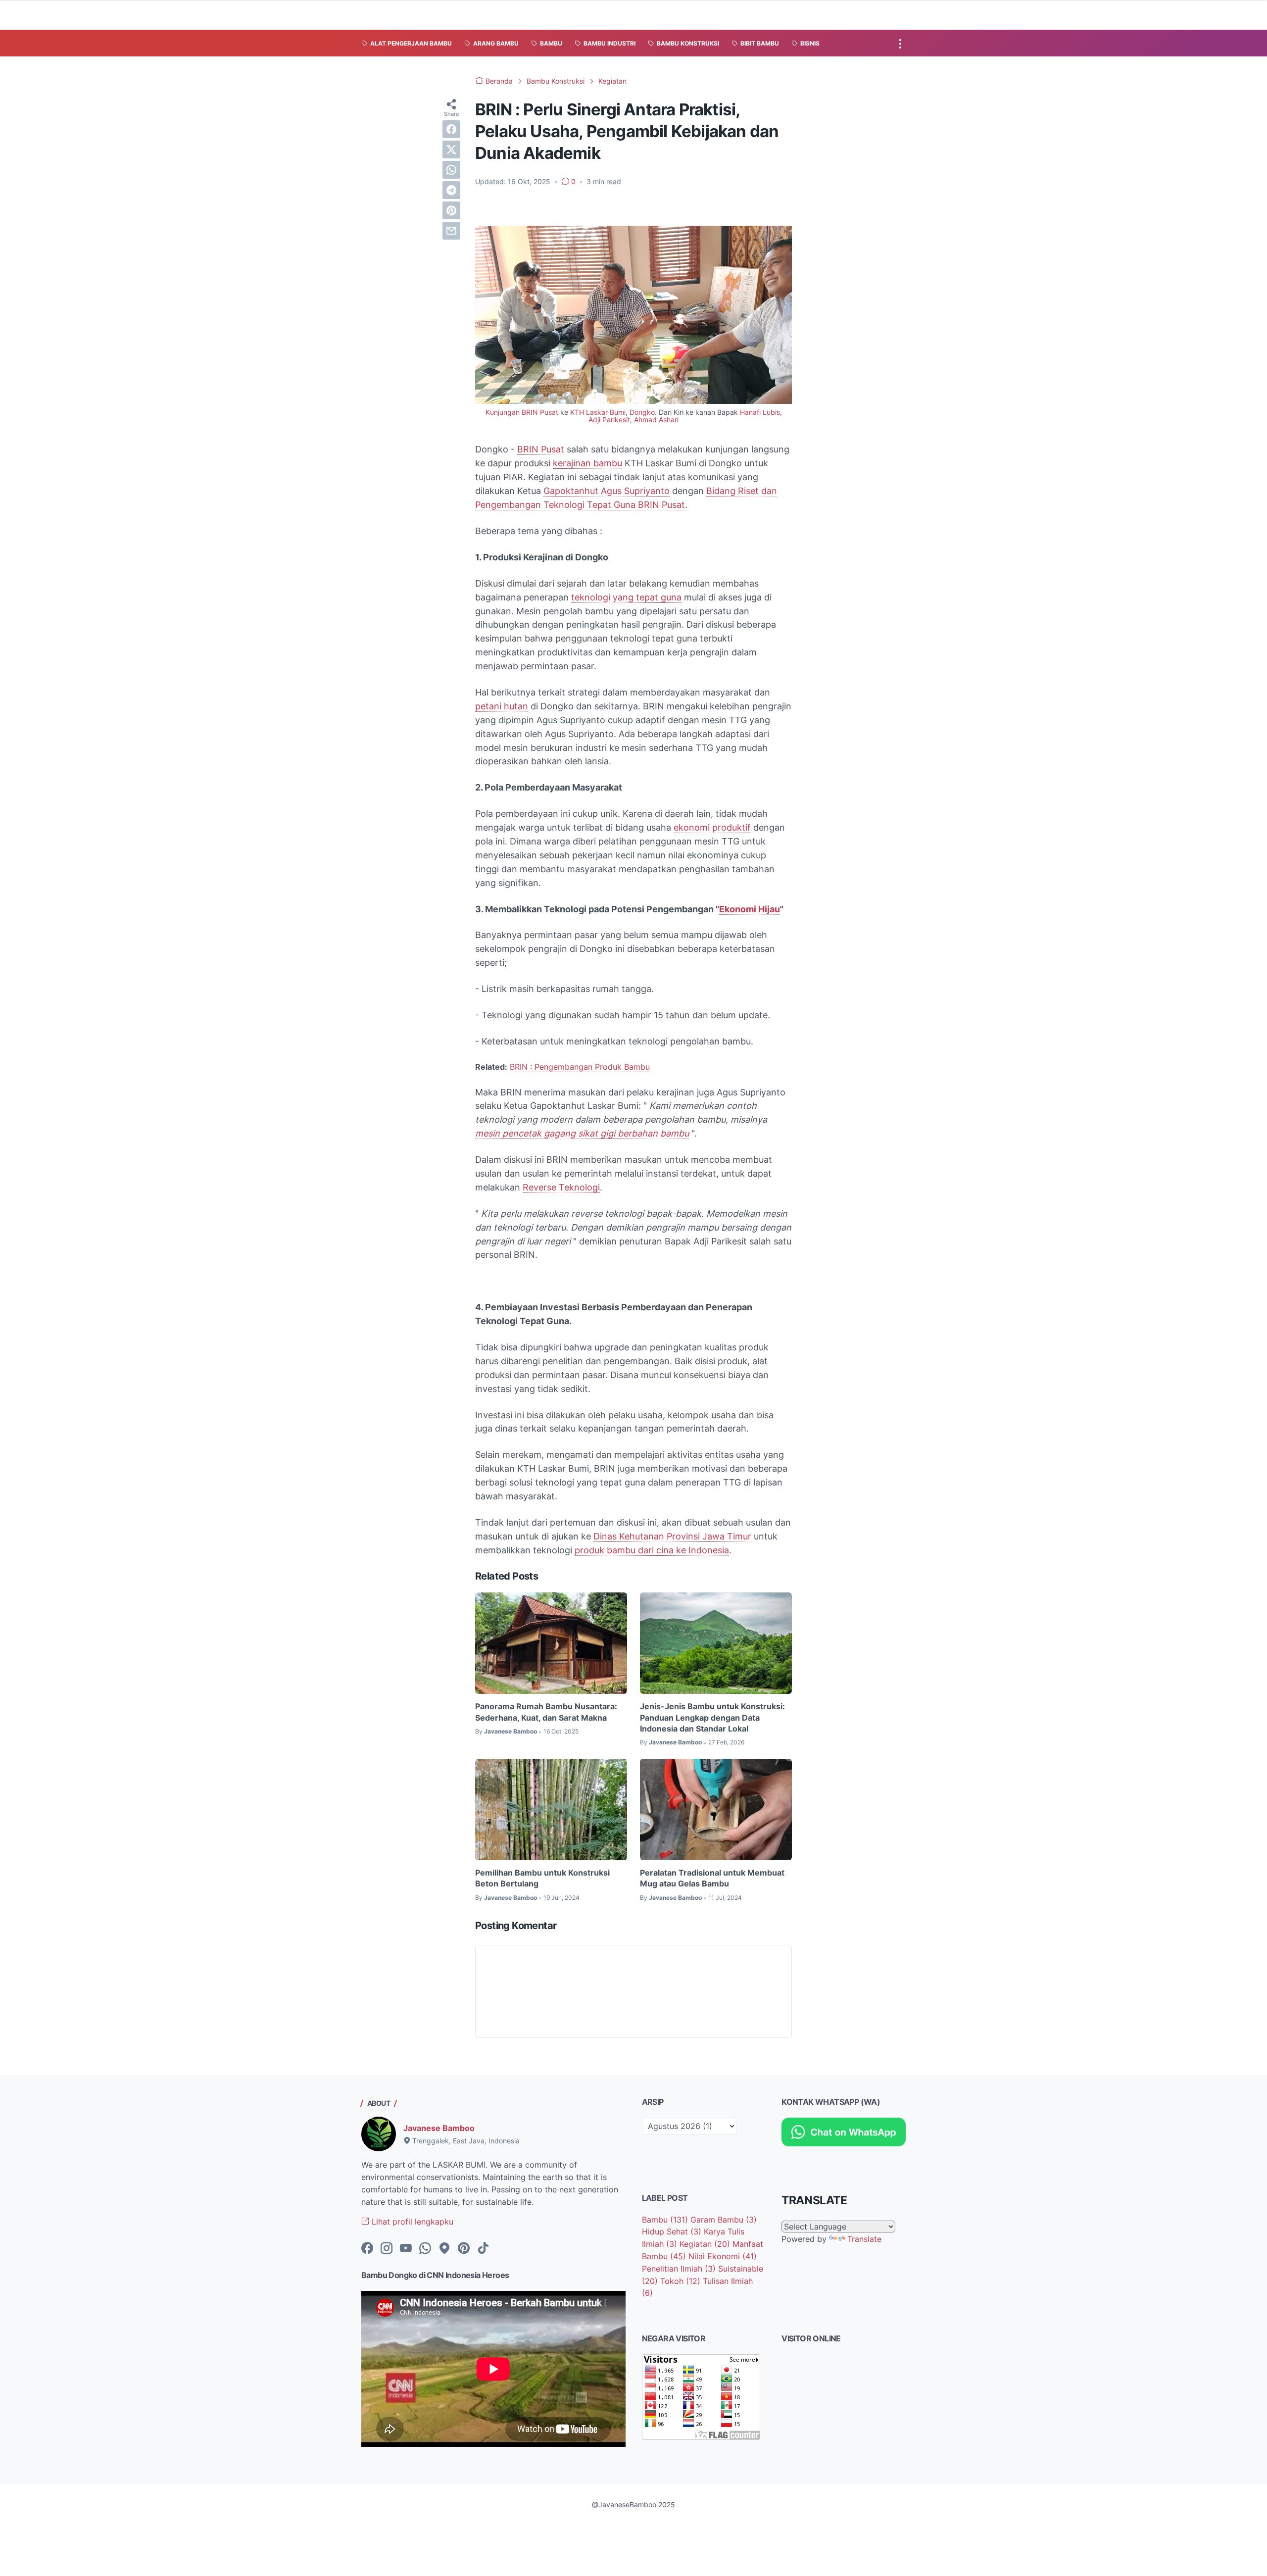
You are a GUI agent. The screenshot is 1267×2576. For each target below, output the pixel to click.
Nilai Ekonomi (723, 2256)
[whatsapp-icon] (425, 2249)
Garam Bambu (724, 2220)
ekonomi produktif (712, 827)
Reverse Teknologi (561, 1187)
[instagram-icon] (387, 2249)
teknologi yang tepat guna (626, 597)
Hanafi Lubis (760, 412)
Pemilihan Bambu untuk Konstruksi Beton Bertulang (542, 1878)
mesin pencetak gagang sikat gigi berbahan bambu (582, 1133)
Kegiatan (705, 2244)
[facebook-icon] (367, 2249)
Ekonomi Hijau (750, 909)
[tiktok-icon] (483, 2249)
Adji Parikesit (609, 420)
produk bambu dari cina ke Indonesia (652, 1550)
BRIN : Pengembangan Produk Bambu (580, 1067)
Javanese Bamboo (439, 2128)
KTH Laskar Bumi (598, 412)
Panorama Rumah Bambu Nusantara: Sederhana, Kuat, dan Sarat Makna (546, 1712)
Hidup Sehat (672, 2231)
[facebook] (451, 129)
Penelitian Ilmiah (679, 2269)
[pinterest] (451, 210)
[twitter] (451, 149)
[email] (451, 231)
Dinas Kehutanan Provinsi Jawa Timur (672, 1536)
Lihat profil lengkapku (411, 2222)
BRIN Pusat (541, 449)
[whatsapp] (451, 170)
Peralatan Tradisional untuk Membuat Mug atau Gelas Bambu (712, 1878)
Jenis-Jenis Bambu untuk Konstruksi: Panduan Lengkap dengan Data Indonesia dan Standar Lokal (712, 1717)
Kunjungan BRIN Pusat (522, 412)
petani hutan (502, 706)
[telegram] (451, 190)
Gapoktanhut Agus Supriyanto (607, 491)
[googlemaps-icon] (444, 2249)
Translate (864, 2239)
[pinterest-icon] (464, 2249)
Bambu (665, 2220)
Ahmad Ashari (656, 420)
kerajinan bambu (587, 463)
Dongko (642, 412)
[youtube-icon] (406, 2249)
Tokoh (680, 2281)
